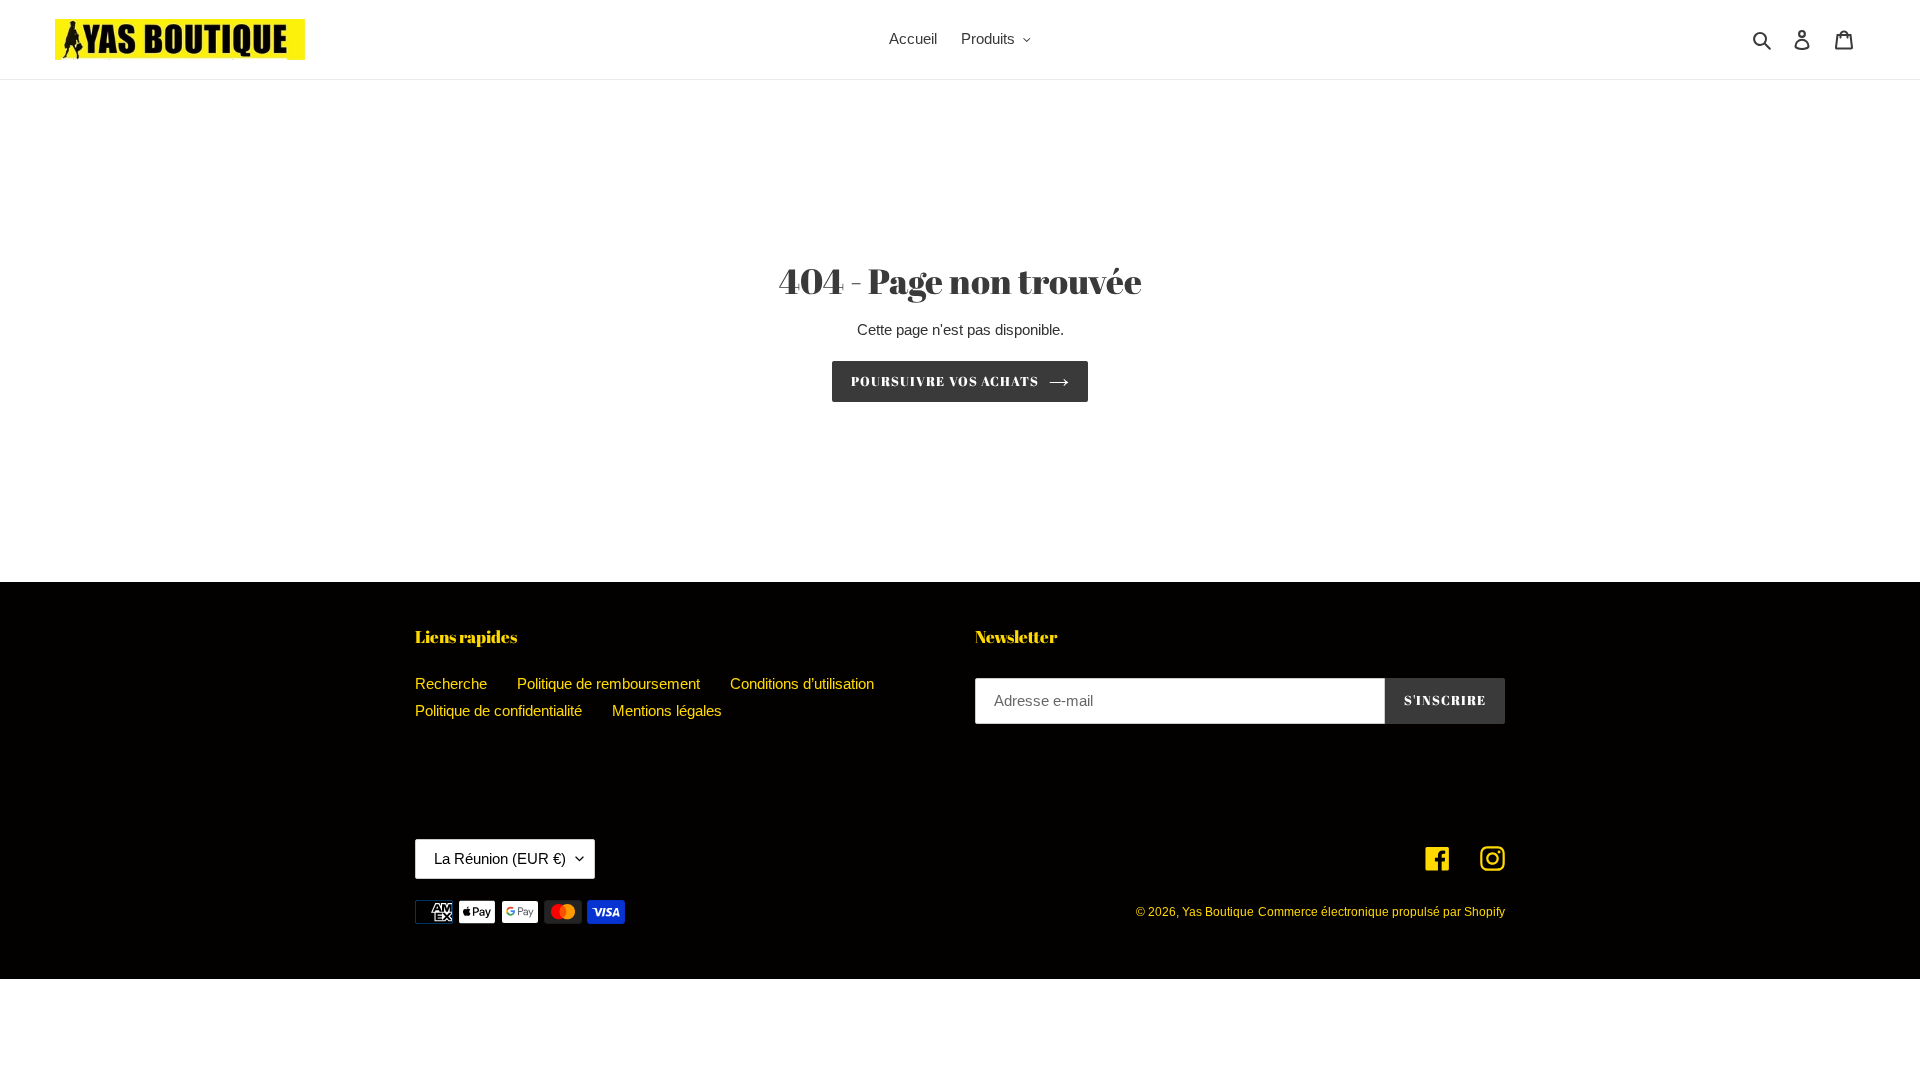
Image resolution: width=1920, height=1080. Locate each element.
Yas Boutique (1218, 912)
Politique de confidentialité (498, 710)
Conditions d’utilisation (802, 683)
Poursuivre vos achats (945, 381)
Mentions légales (667, 710)
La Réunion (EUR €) (500, 858)
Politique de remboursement (608, 683)
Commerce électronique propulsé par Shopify (1381, 912)
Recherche (451, 683)
